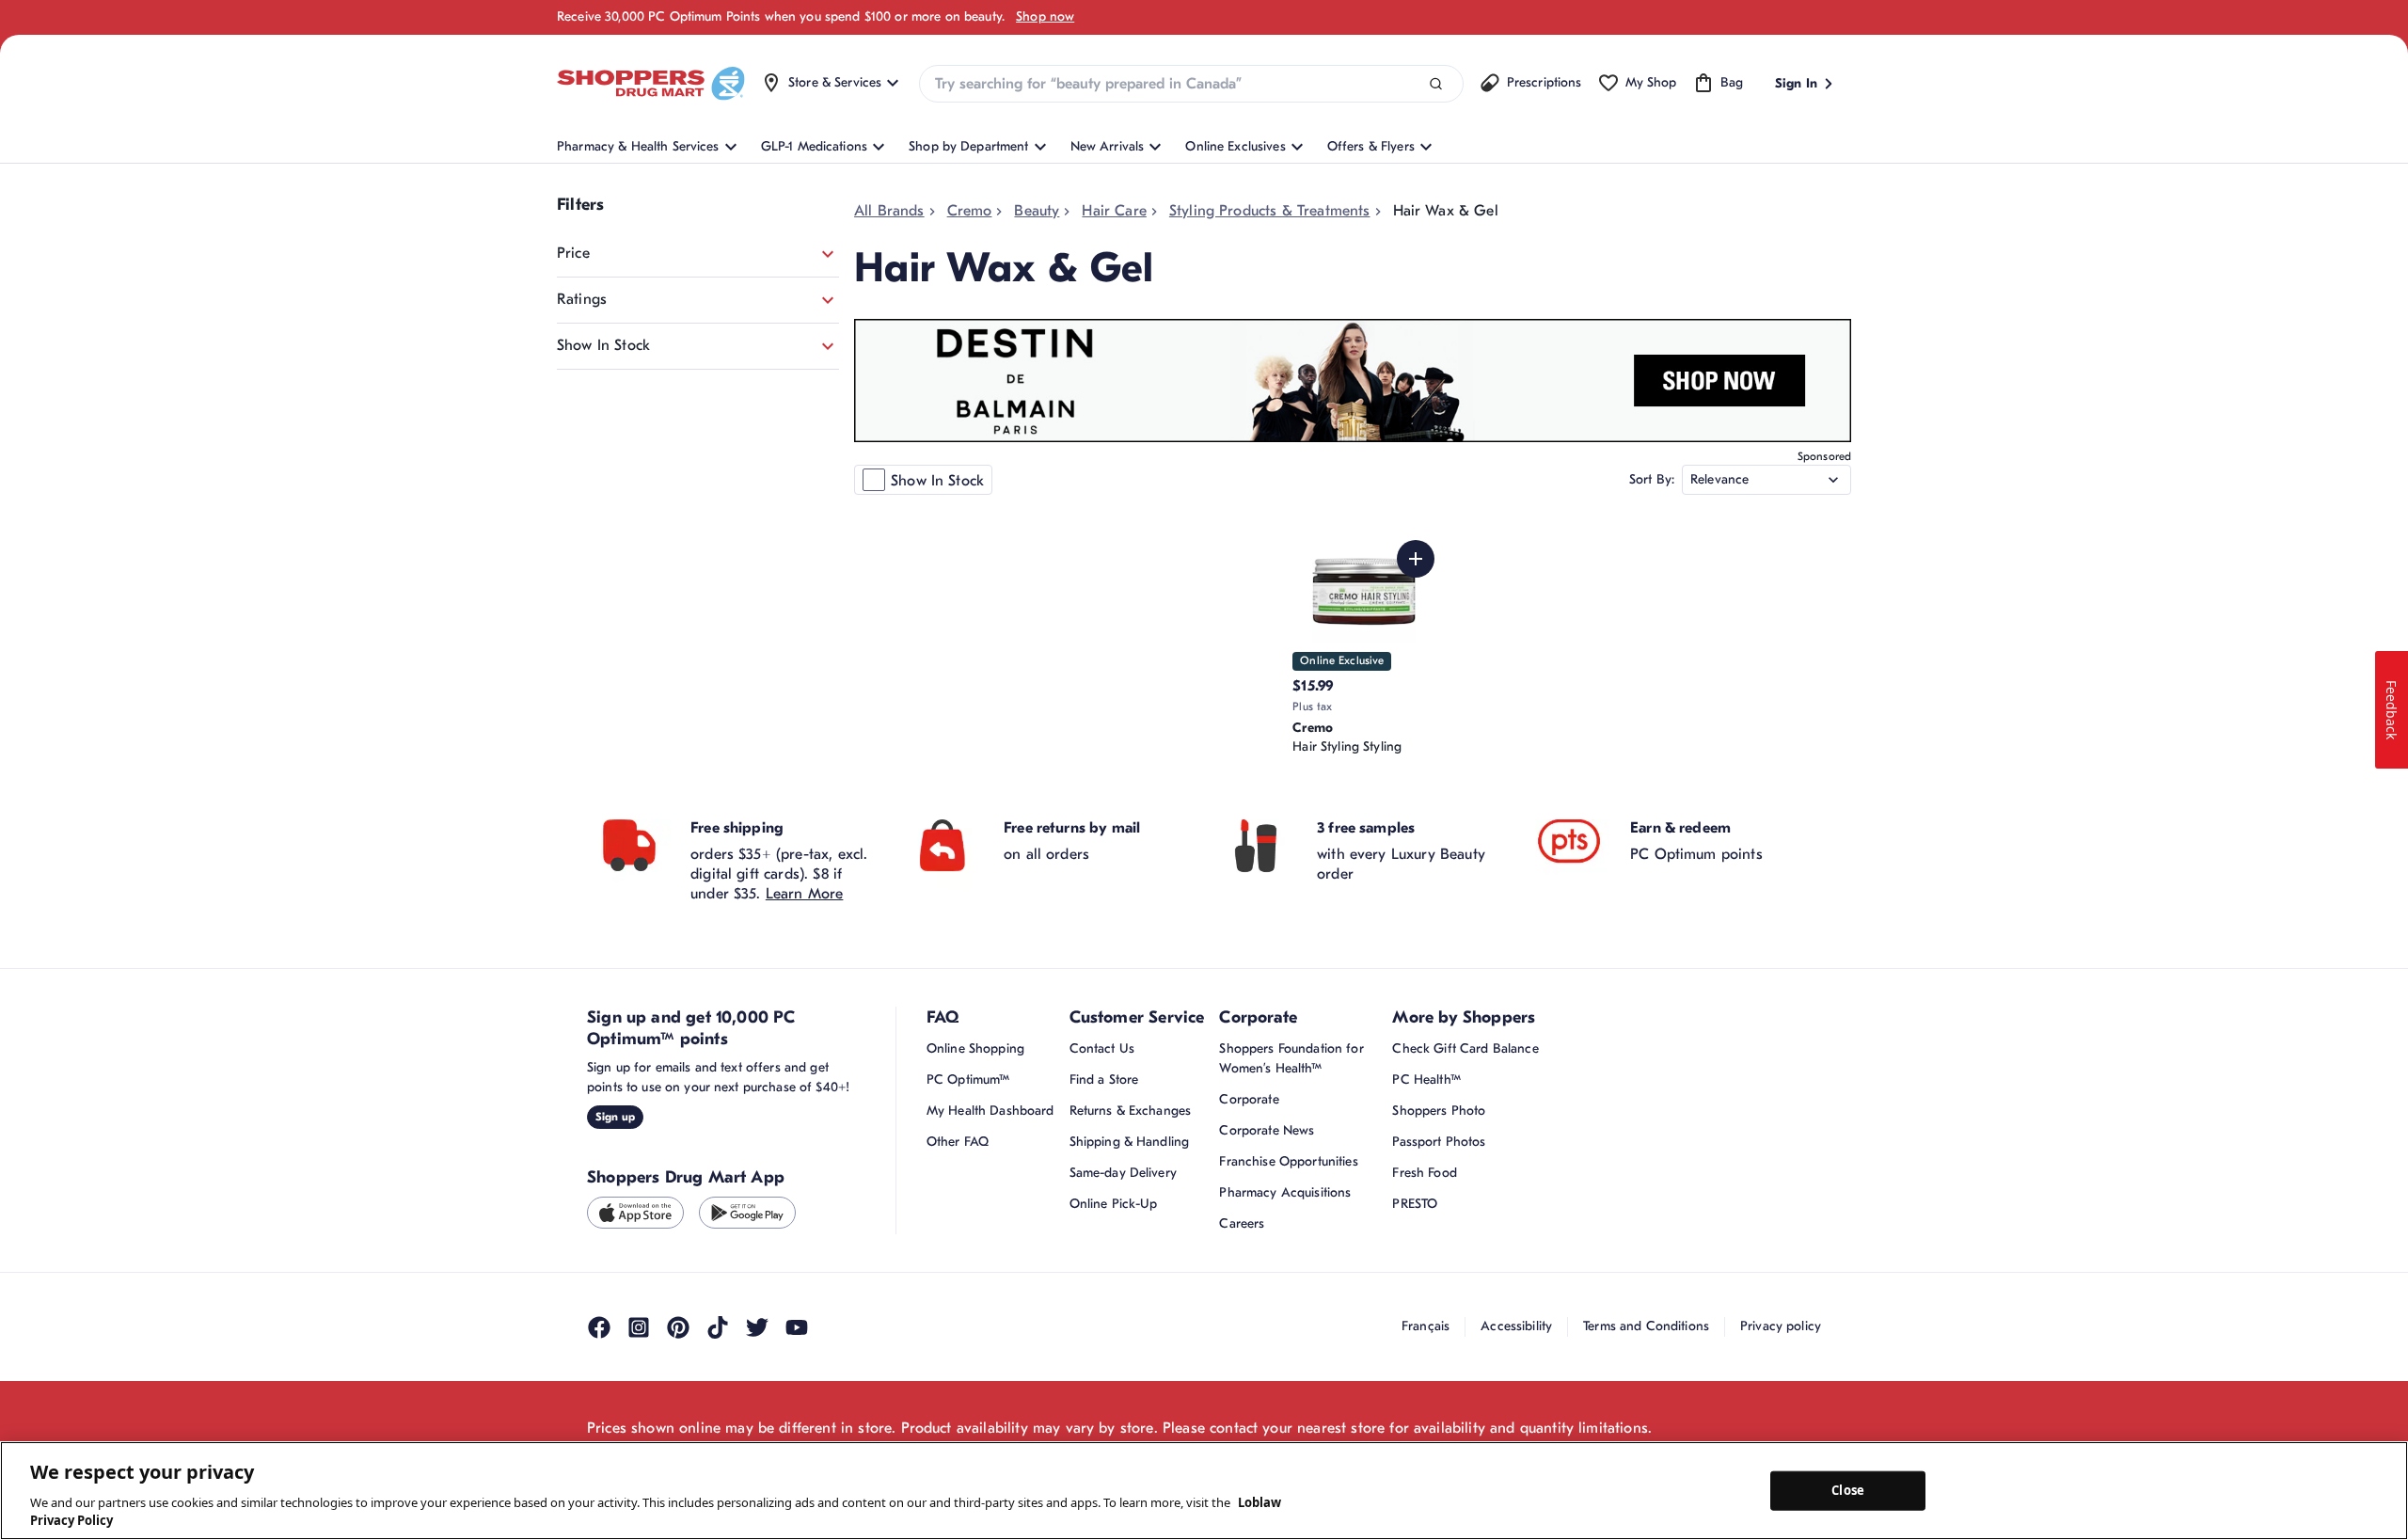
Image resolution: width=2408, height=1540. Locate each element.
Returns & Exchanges (1131, 1111)
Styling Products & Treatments (1270, 211)
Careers (1242, 1223)
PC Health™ (1426, 1080)
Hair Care (1114, 211)
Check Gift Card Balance (1465, 1048)
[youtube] (797, 1327)
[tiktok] (718, 1327)
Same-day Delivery (1123, 1173)
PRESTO (1415, 1204)
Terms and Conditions (1646, 1326)
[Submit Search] (1436, 84)
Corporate (1249, 1099)
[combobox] (1191, 84)
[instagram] (639, 1327)
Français (1426, 1326)
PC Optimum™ (968, 1080)
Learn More (805, 894)
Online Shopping (975, 1048)
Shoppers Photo (1439, 1111)
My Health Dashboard (990, 1111)
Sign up (615, 1117)
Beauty (1037, 211)
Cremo (970, 211)
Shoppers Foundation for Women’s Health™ (1291, 1058)
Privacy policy (1781, 1326)
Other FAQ (958, 1142)
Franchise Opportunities (1288, 1161)
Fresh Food (1424, 1173)
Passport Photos (1439, 1142)
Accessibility (1516, 1326)
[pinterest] (678, 1327)
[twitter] (757, 1327)
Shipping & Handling (1130, 1142)
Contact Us (1102, 1048)
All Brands (889, 211)
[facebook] (599, 1327)
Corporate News (1267, 1130)
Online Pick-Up (1114, 1204)
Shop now (1045, 16)
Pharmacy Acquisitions (1285, 1192)
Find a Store (1104, 1080)
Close (1848, 1490)
